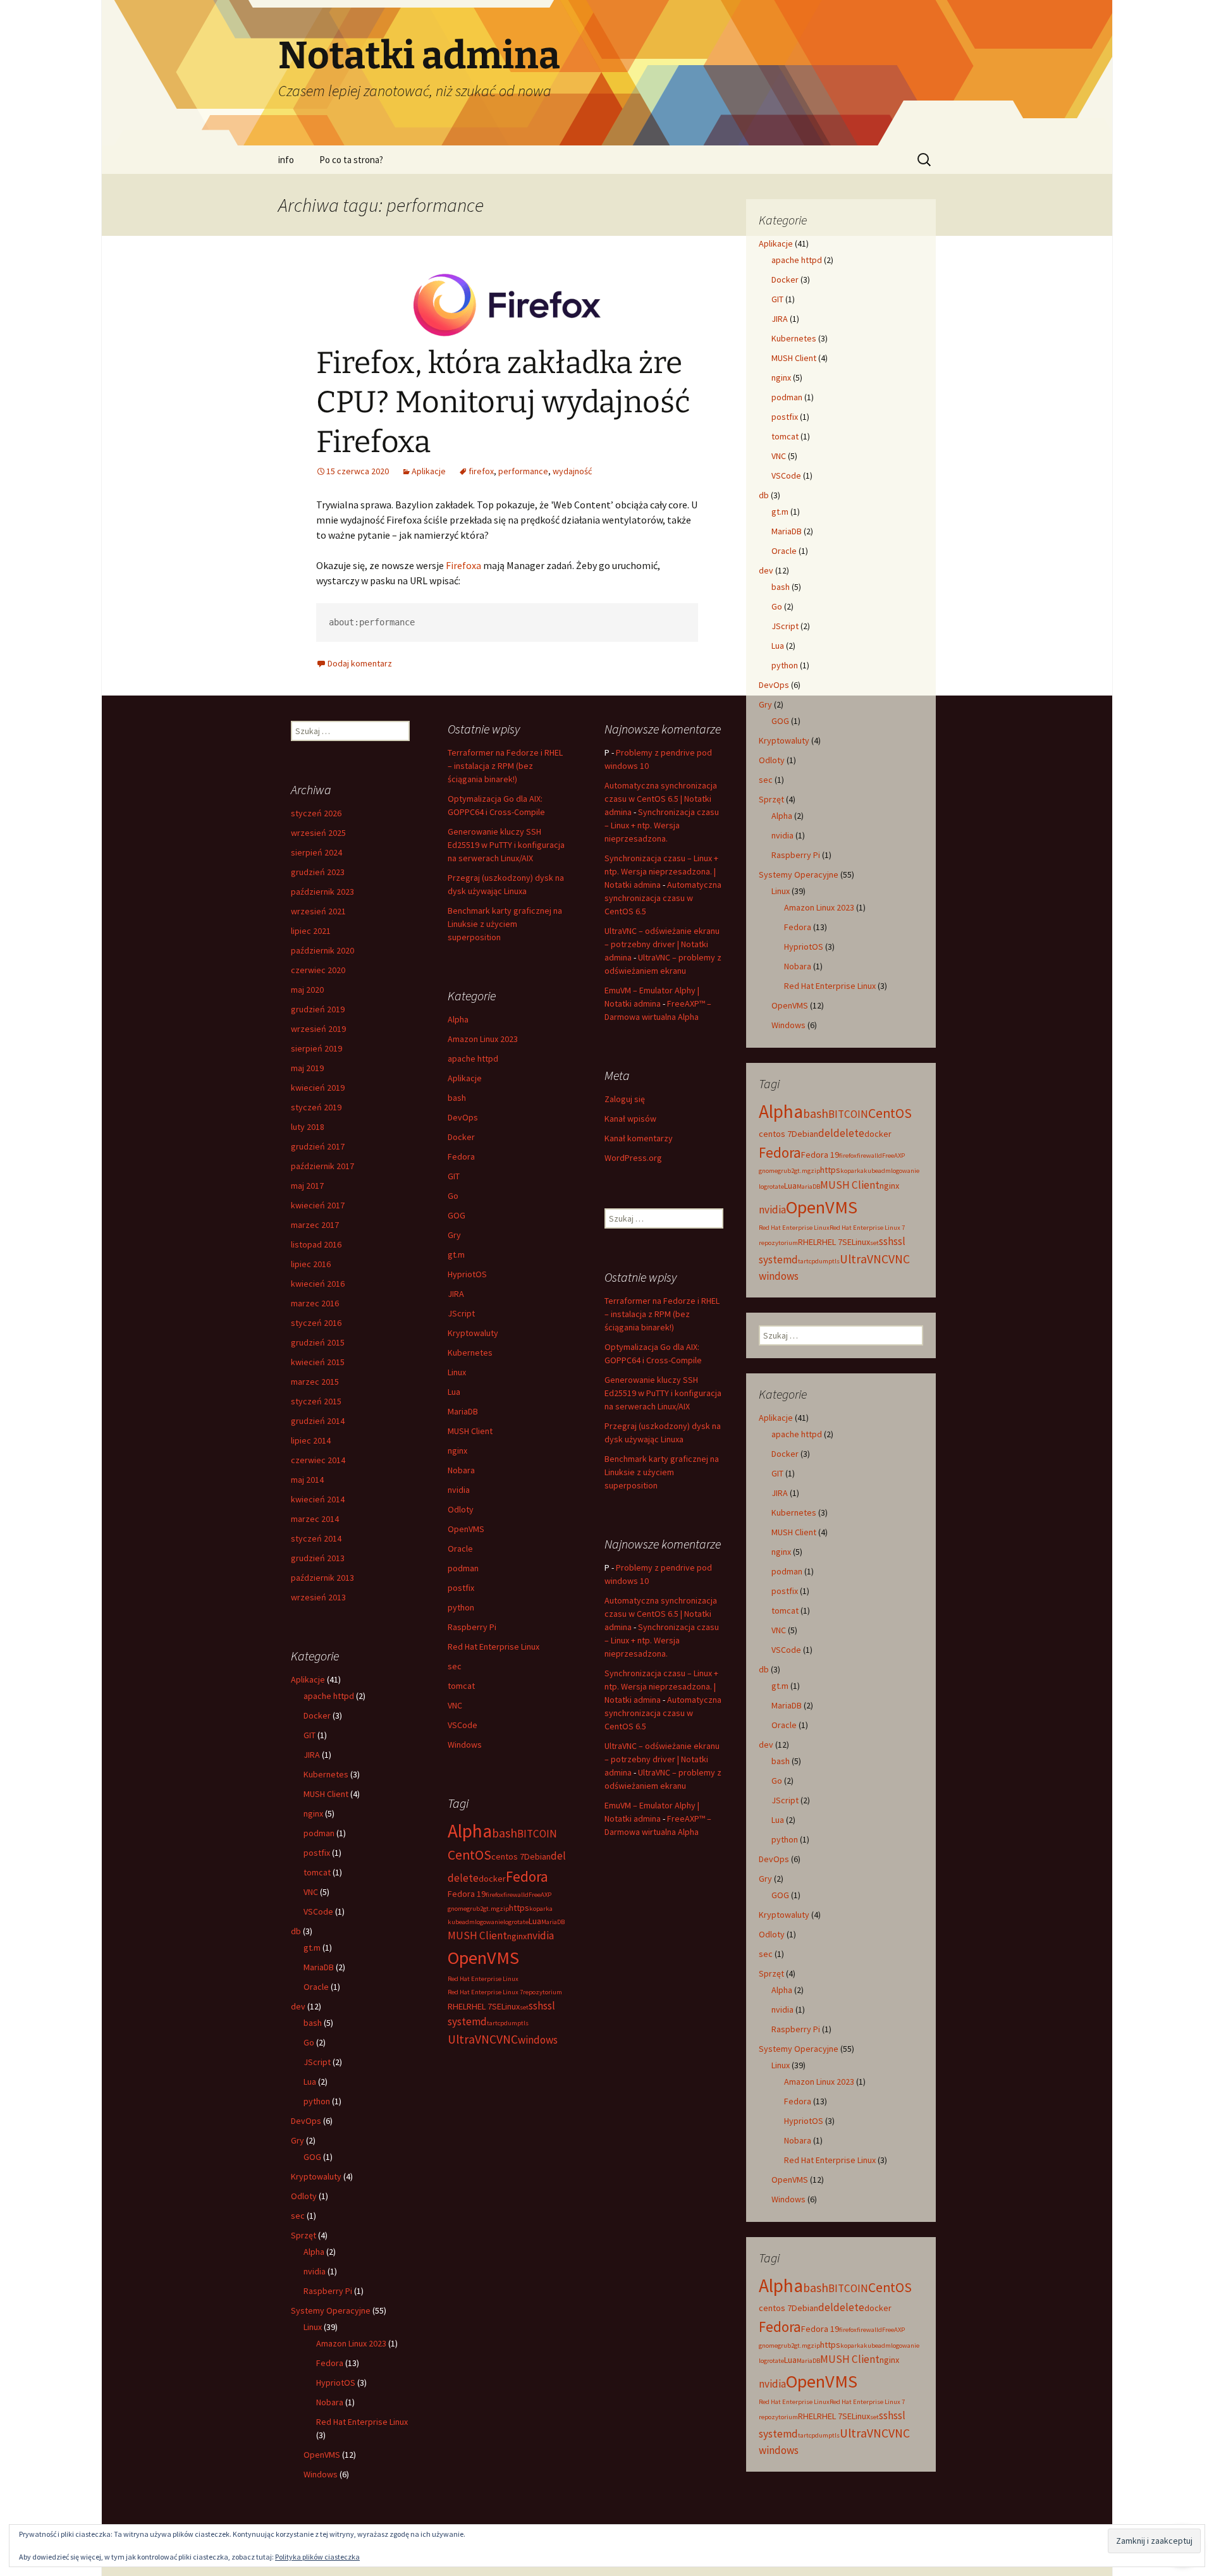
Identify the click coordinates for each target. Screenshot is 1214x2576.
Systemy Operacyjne (799, 874)
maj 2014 (307, 1480)
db (764, 495)
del (826, 1133)
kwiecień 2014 (318, 1499)
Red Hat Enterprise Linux (830, 986)
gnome (768, 1171)
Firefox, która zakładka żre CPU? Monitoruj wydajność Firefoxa (503, 402)
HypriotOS (804, 947)
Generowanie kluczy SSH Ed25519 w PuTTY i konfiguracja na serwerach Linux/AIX (506, 845)
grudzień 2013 (318, 1558)
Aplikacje (429, 471)
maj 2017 (307, 1186)
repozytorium (778, 1243)
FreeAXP (893, 1156)
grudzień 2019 (318, 1009)
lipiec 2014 (311, 1440)
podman (787, 397)
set (874, 1243)
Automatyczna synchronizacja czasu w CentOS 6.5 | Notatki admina (661, 799)
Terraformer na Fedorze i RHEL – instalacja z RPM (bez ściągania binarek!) (505, 766)
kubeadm (877, 1171)
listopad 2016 (316, 1244)
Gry (765, 704)
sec (766, 780)
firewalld (869, 1156)
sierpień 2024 (316, 852)
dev (766, 570)
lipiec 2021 (311, 931)
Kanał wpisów (630, 1119)
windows (779, 1276)
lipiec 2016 (311, 1264)
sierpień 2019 (316, 1048)
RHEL (807, 1242)
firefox (481, 471)
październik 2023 (322, 892)
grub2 (786, 1171)
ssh (886, 1241)
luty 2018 (308, 1127)
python (785, 665)
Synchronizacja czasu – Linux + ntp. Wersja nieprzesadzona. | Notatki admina (661, 871)
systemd (778, 1260)
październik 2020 (322, 950)
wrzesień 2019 (318, 1029)
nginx (781, 377)
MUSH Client (794, 358)
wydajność (572, 471)
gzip (814, 1171)
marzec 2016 (315, 1303)
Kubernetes (794, 338)
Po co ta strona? (351, 160)
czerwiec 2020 (318, 970)
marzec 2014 (315, 1519)
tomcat (785, 436)
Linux (781, 891)
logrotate (771, 1187)
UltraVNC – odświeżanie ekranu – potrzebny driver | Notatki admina (662, 944)
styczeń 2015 (316, 1401)
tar (802, 1261)
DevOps (774, 685)
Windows (788, 1025)
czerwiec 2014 (318, 1460)
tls (836, 1261)
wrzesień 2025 (318, 833)
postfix (785, 417)
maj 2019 (307, 1068)
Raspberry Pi (796, 855)
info (286, 160)
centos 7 (775, 1134)
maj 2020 (307, 990)
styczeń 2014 (316, 1538)
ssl (899, 1241)
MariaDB (787, 531)
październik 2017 (322, 1166)
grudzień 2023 (318, 872)
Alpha (782, 816)
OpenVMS (790, 1005)
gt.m (780, 512)
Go (777, 606)
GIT (777, 299)
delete (849, 1133)
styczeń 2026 (316, 813)
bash (781, 587)
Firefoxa (463, 565)
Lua (778, 646)
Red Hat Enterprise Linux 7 (867, 1228)
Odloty (772, 760)
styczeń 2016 (316, 1323)
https (830, 1170)
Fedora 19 (820, 1155)
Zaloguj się (625, 1099)
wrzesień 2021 (318, 911)
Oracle (784, 551)
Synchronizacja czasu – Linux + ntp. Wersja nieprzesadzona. (662, 825)
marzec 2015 (315, 1382)
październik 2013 (322, 1578)
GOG (780, 721)
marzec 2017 (315, 1225)
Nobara (798, 966)
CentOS (890, 1113)
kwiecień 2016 (318, 1284)
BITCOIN (848, 1114)
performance (523, 471)
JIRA (780, 319)
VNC (779, 456)
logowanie (905, 1171)
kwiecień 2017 (318, 1205)
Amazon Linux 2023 (819, 907)
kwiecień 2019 (318, 1088)
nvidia (782, 835)
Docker (785, 279)
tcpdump (819, 1261)
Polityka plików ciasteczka (317, 2557)
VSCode (786, 475)
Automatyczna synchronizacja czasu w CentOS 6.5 (663, 898)
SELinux (856, 1242)
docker (878, 1134)
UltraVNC (864, 1259)
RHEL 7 (830, 1242)
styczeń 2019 (316, 1107)
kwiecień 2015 (318, 1362)
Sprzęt (771, 799)
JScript (785, 626)
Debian (805, 1134)
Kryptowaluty (784, 740)
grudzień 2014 (318, 1421)
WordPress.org (633, 1158)
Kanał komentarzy (639, 1138)
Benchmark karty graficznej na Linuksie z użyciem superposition (505, 924)
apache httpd (797, 260)
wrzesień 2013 (318, 1597)
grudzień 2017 (318, 1146)
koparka (852, 1171)
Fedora (798, 927)
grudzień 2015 (318, 1342)
